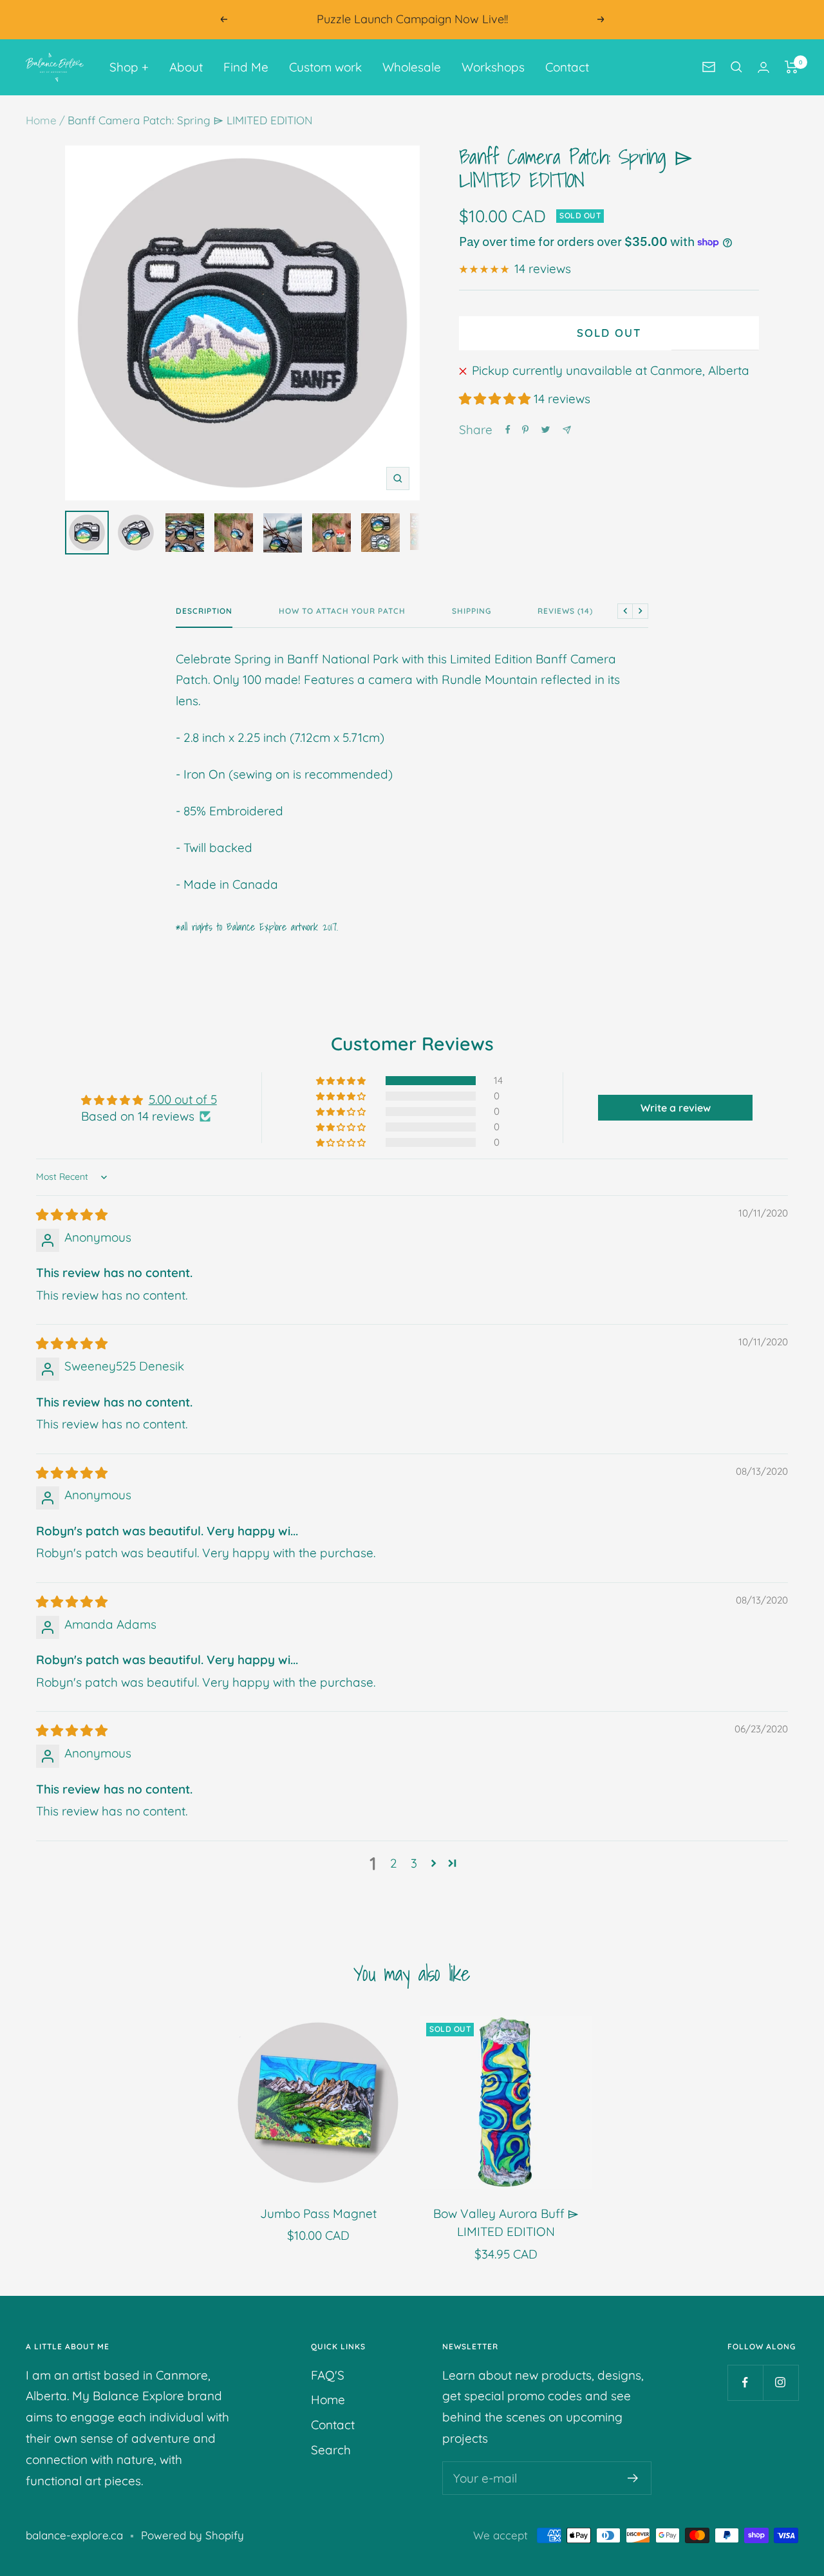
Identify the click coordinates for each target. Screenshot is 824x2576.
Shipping (472, 611)
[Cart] (791, 67)
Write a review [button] (676, 1108)
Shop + (129, 67)
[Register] (633, 2478)
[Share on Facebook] (508, 430)
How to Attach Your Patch (342, 611)
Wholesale (412, 67)
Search (331, 2450)
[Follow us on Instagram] (781, 2382)
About (186, 67)
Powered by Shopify (192, 2535)
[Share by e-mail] (567, 430)
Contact (567, 67)
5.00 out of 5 (183, 1099)
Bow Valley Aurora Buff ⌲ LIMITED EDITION (506, 2223)
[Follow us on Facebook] (745, 2382)
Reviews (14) (565, 611)
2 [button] (394, 1863)
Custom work (325, 67)
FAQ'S (328, 2375)
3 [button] (414, 1863)
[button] (496, 399)
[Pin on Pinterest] (525, 430)
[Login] (763, 67)
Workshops (493, 67)
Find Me (246, 67)
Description (204, 611)
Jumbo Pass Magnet (318, 2213)
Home (41, 120)
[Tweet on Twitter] (546, 430)
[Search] (736, 67)
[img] (72, 1215)
